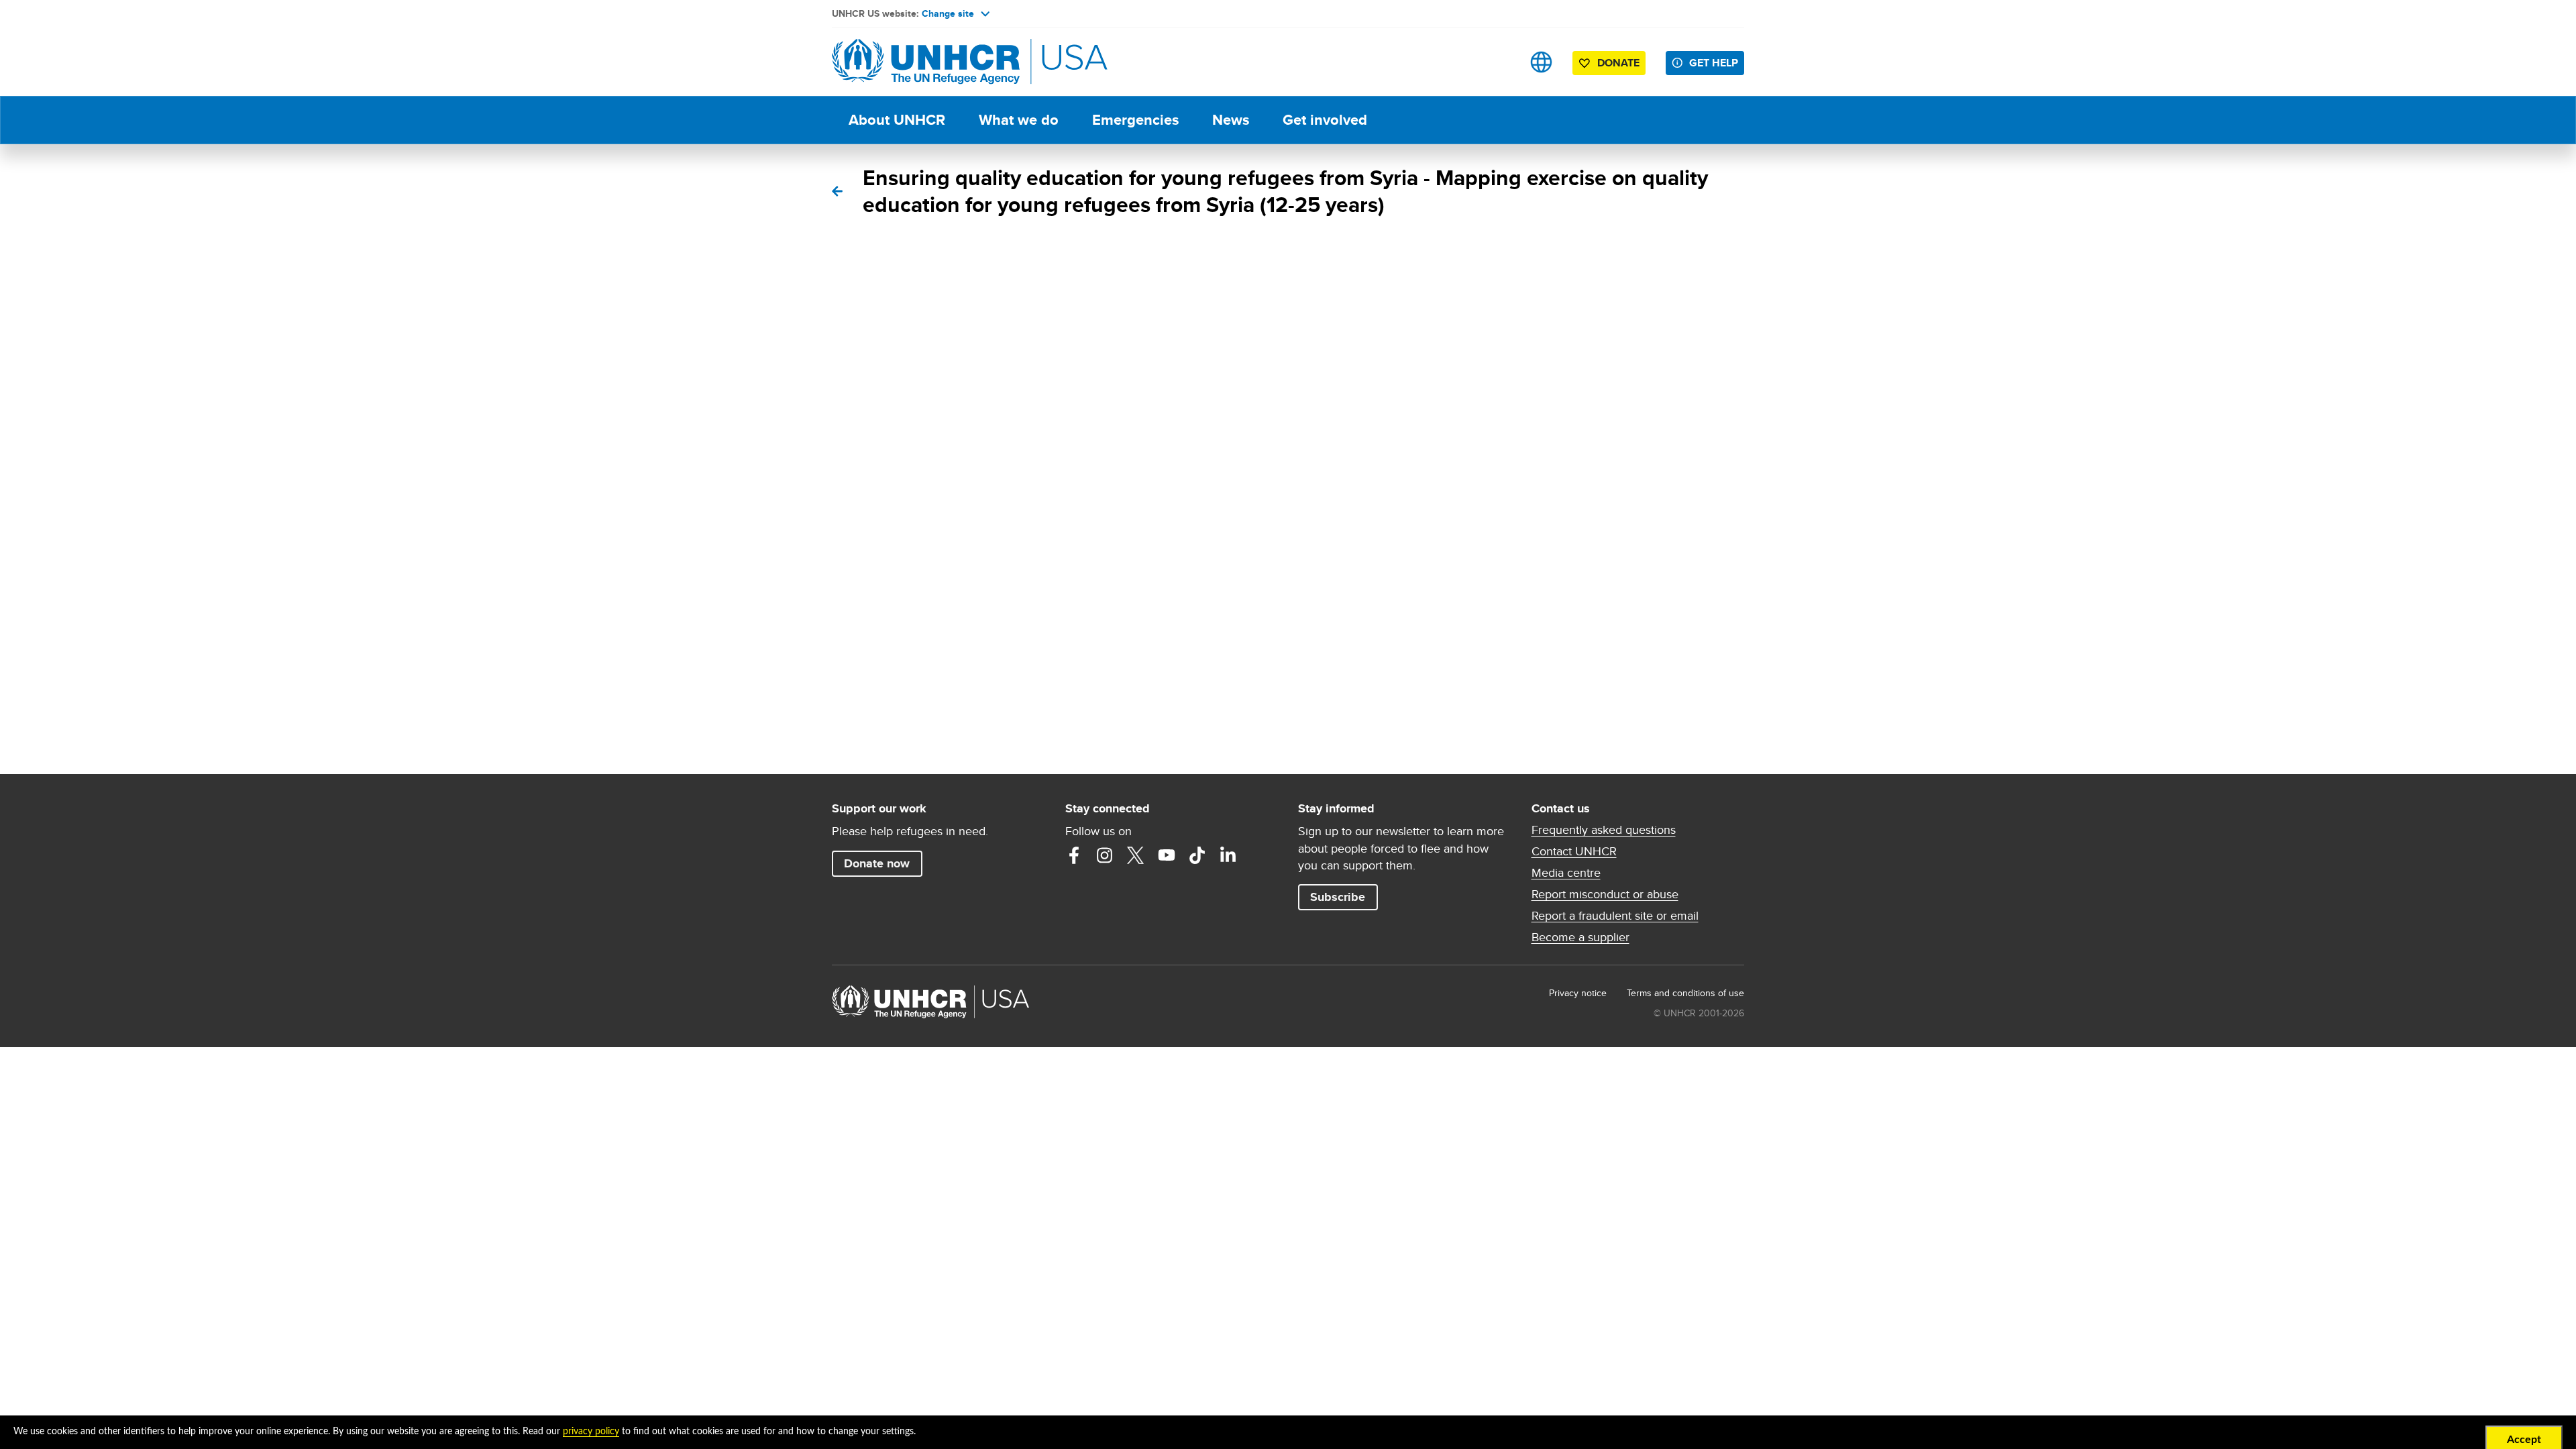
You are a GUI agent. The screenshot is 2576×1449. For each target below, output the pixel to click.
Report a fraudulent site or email (1615, 916)
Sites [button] (1541, 62)
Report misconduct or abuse (1605, 894)
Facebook (1074, 855)
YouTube (1167, 855)
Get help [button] (1714, 63)
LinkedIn (1228, 855)
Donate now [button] (877, 863)
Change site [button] (948, 13)
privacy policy (591, 1432)
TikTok (1197, 855)
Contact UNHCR (1574, 851)
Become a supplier (1580, 937)
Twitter (1136, 855)
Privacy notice (1578, 993)
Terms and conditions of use (1685, 993)
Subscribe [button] (1338, 897)
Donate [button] (1618, 63)
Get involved (1325, 120)
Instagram (1105, 855)
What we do (1019, 120)
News (1231, 120)
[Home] (926, 62)
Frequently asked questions (1604, 830)
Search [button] (1499, 62)
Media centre (1566, 873)
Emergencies (1135, 120)
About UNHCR (897, 120)
